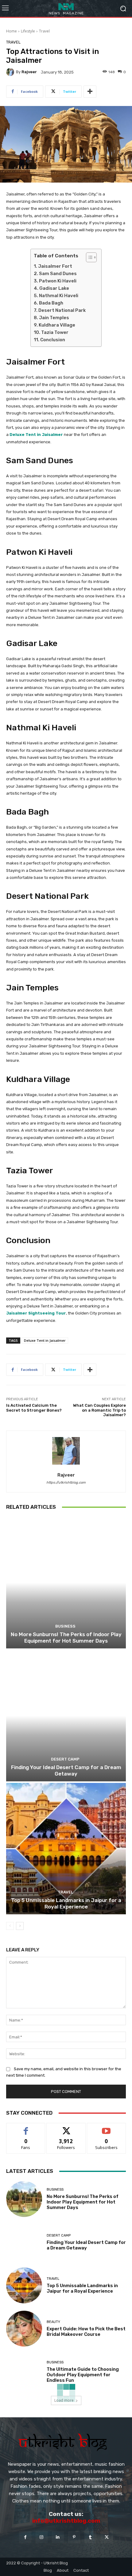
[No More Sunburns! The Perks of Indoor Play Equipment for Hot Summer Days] (66, 1583)
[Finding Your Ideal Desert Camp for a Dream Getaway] (66, 1716)
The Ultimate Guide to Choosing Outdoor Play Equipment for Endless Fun (83, 2375)
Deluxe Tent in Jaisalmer (36, 435)
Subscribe (107, 2128)
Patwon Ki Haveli (58, 281)
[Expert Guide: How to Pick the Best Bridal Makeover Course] (24, 2329)
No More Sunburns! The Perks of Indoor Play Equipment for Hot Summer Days (66, 1637)
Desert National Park (62, 310)
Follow (66, 2128)
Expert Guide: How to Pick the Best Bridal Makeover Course (86, 2332)
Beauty (53, 2322)
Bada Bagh (51, 303)
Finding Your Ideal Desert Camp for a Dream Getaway (66, 1770)
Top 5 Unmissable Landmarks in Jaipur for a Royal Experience (66, 1903)
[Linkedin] (58, 2537)
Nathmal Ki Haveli (59, 296)
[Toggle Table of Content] (88, 257)
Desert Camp (65, 1759)
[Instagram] (42, 2537)
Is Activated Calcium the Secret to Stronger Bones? (34, 1408)
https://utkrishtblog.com (66, 1483)
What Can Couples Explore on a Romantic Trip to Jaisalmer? (99, 1410)
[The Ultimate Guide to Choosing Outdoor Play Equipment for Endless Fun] (24, 2372)
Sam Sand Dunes (58, 274)
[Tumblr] (90, 2537)
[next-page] (20, 1926)
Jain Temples (54, 318)
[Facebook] (25, 2537)
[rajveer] (11, 72)
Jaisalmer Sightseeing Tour (36, 1313)
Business (65, 1626)
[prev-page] (10, 1926)
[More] (90, 92)
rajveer (29, 72)
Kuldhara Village (57, 325)
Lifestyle (28, 31)
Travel (44, 31)
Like (26, 2128)
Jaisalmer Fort (55, 266)
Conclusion (53, 340)
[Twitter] (107, 2537)
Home (12, 31)
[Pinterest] (74, 2537)
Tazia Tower (55, 332)
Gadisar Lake (54, 288)
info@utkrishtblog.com (66, 2521)
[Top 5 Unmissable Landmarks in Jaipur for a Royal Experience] (66, 1849)
